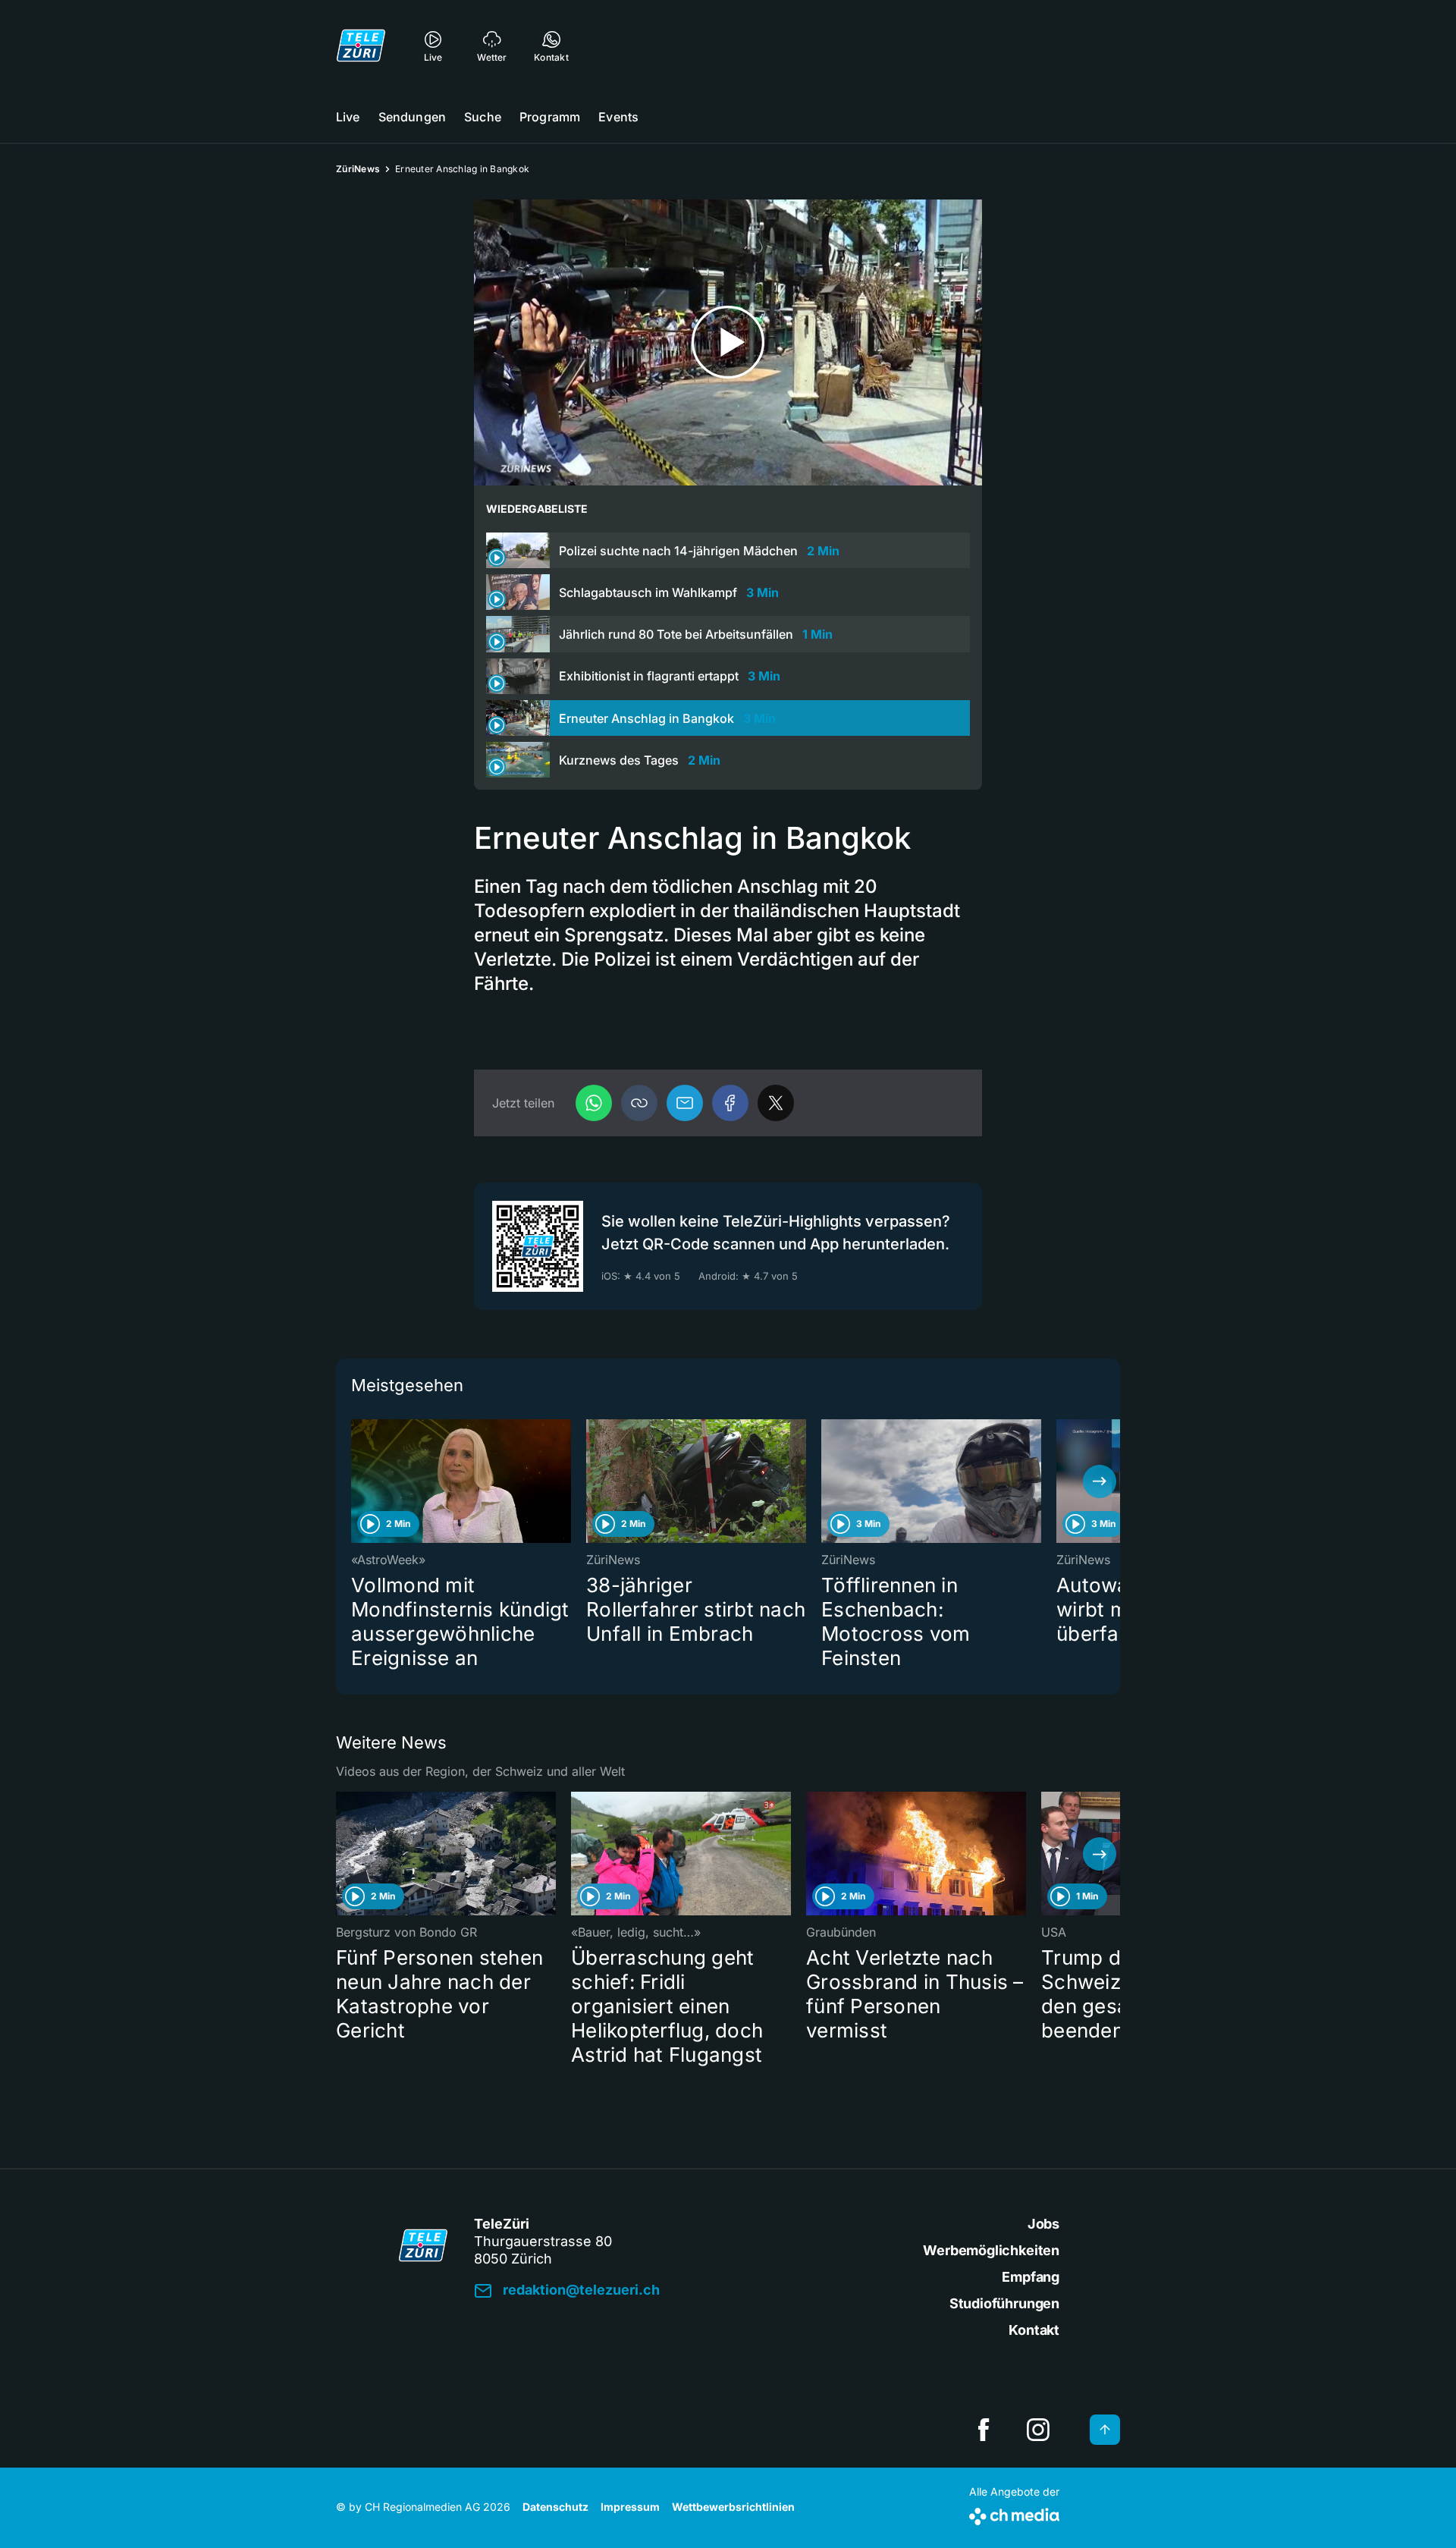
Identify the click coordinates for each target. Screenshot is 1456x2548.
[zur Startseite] (361, 46)
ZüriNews (358, 169)
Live (348, 117)
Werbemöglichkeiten (991, 2250)
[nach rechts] (1100, 1481)
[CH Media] (1014, 2513)
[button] (639, 1103)
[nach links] (356, 1481)
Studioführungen (1004, 2303)
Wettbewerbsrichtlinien (733, 2507)
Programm (550, 117)
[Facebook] (730, 1103)
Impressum (630, 2507)
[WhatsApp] (594, 1103)
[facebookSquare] (984, 2430)
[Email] (685, 1103)
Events (618, 117)
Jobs (1043, 2224)
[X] (776, 1103)
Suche (483, 117)
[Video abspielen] (728, 342)
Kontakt (1034, 2330)
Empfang (1031, 2277)
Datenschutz (555, 2507)
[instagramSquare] (1038, 2430)
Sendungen (412, 117)
